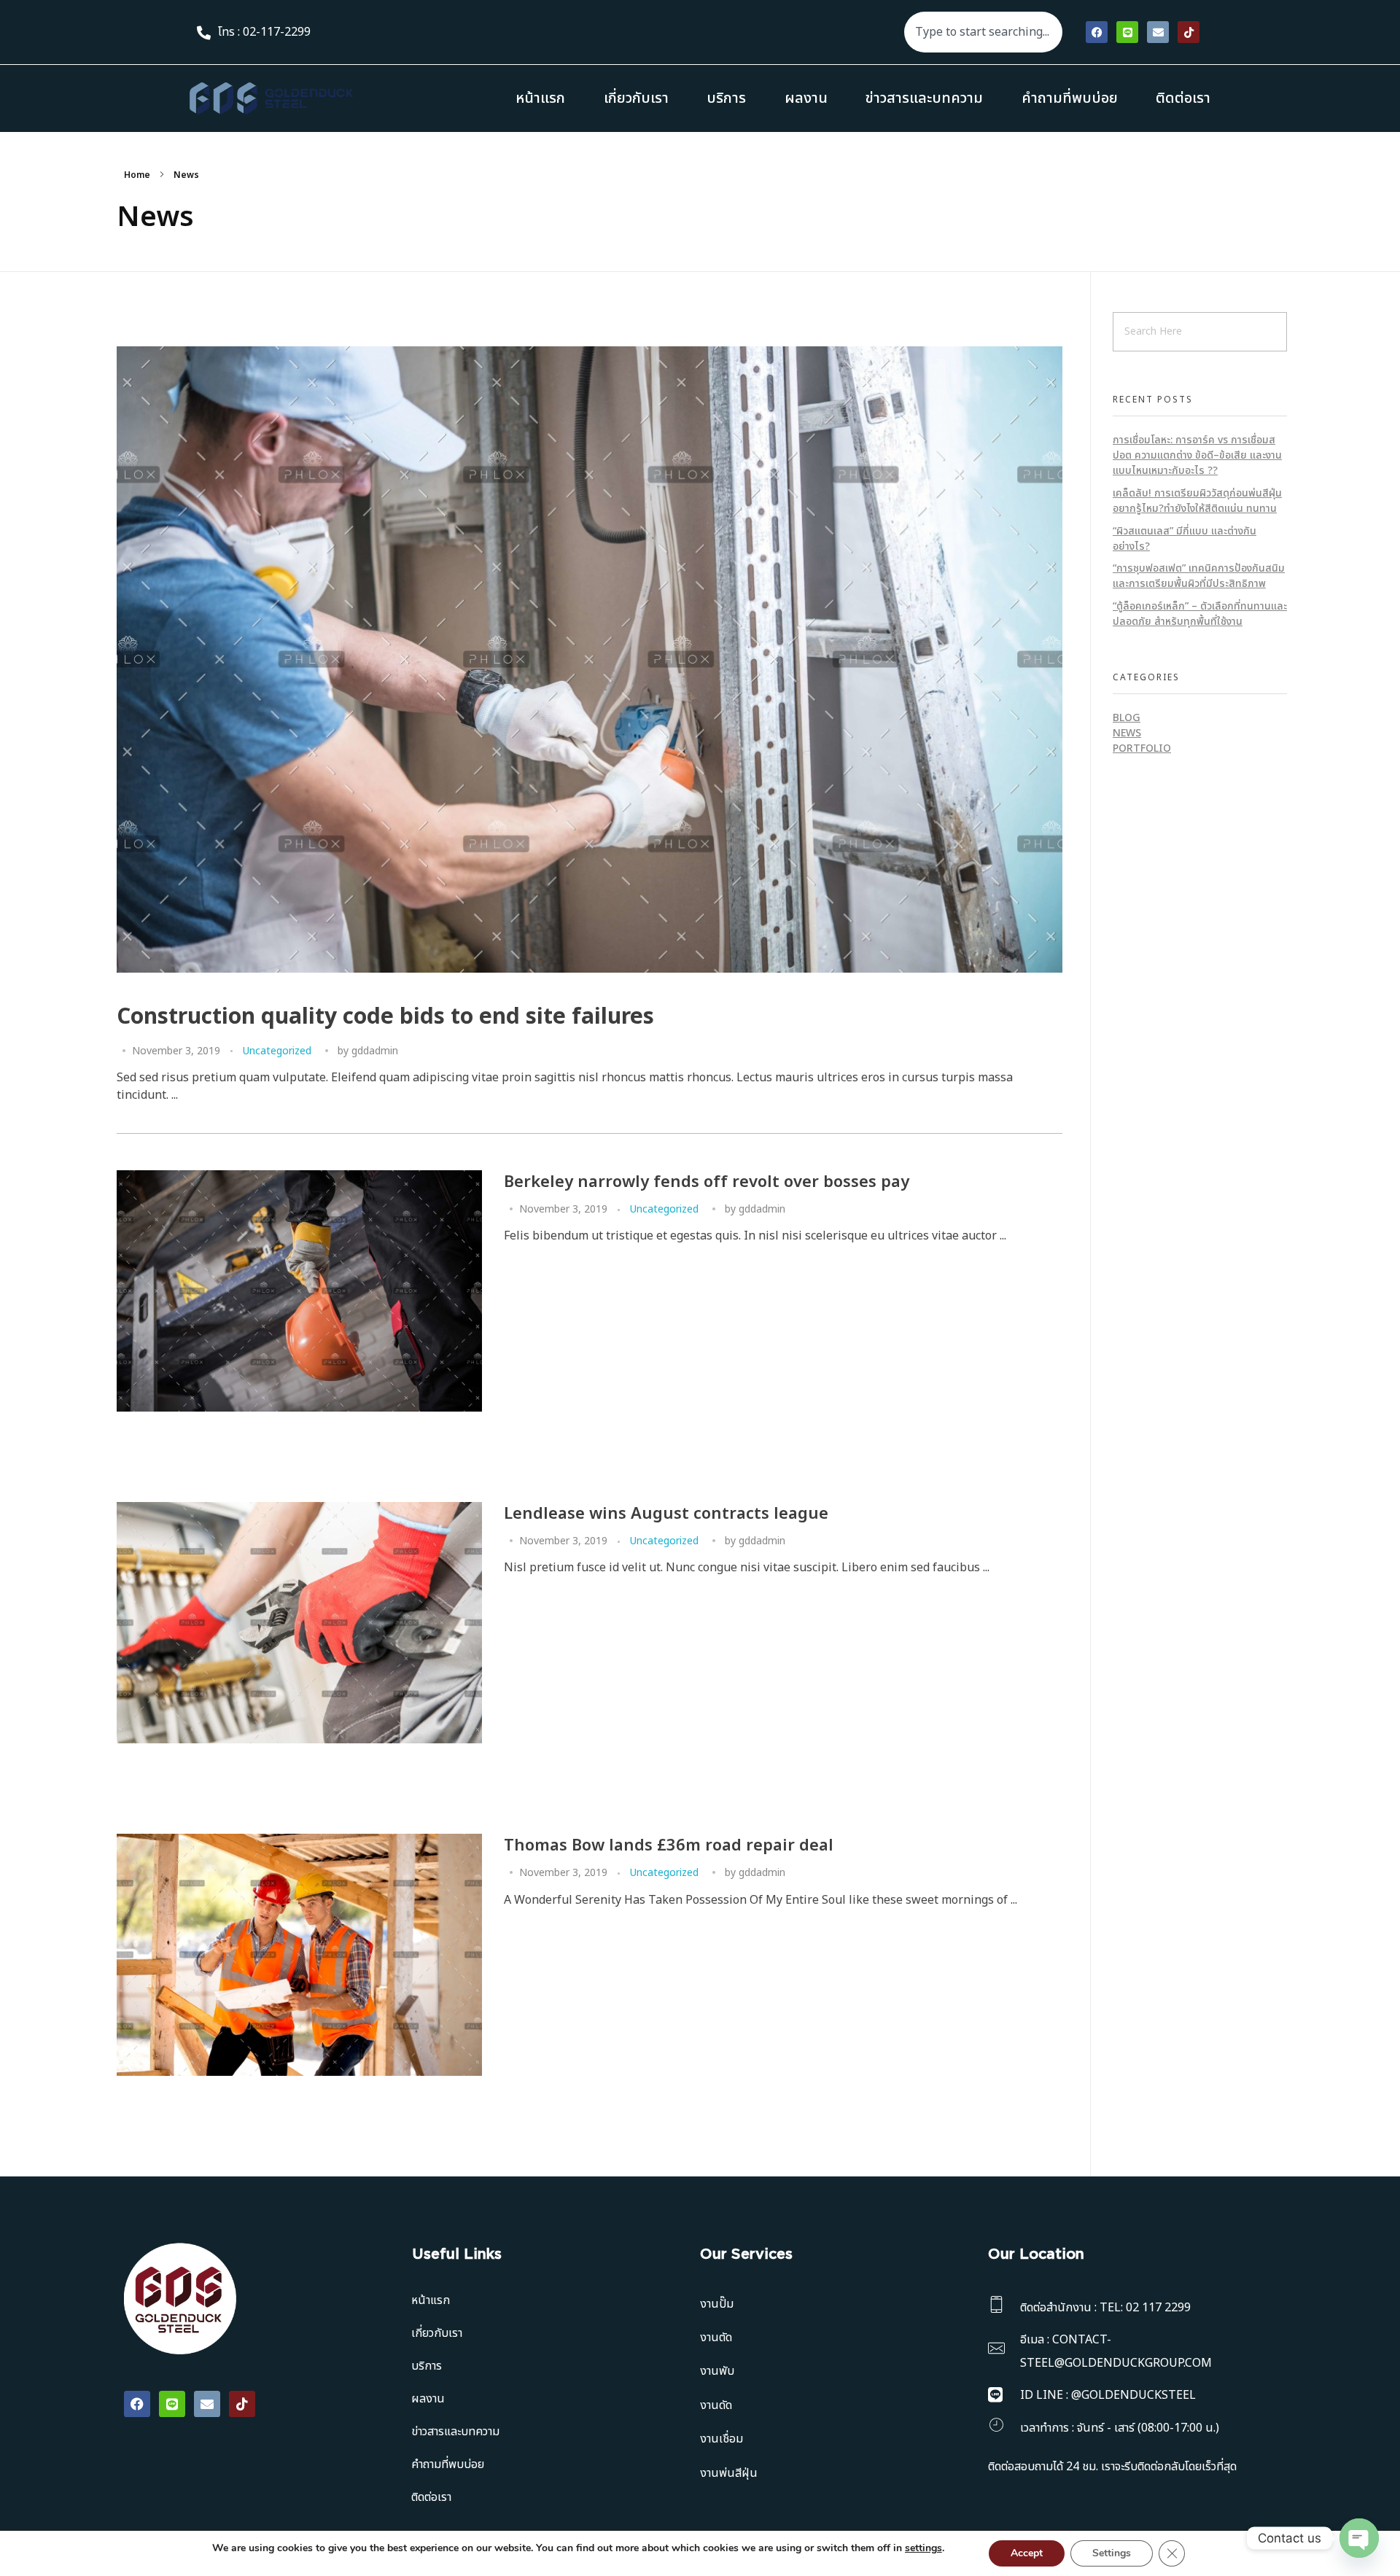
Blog (1127, 718)
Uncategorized (277, 1051)
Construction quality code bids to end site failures (385, 1017)
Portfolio (1142, 748)
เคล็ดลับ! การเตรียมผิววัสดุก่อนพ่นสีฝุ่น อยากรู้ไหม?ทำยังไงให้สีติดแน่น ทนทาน (1197, 501)
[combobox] (983, 32)
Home (137, 175)
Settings (1112, 2553)
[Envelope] (1158, 32)
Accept (1027, 2553)
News (1127, 733)
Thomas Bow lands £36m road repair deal (669, 1846)
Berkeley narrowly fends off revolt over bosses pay (707, 1182)
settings (923, 2548)
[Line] (1127, 32)
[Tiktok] (1189, 32)
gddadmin (375, 1051)
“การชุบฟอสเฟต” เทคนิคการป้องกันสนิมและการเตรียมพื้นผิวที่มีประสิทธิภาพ (1199, 576)
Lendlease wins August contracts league (666, 1514)
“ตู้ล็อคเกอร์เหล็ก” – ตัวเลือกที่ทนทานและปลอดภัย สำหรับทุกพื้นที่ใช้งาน (1200, 614)
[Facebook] (1097, 32)
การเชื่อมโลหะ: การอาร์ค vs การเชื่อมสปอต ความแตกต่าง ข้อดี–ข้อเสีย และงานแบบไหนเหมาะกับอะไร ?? (1197, 455)
